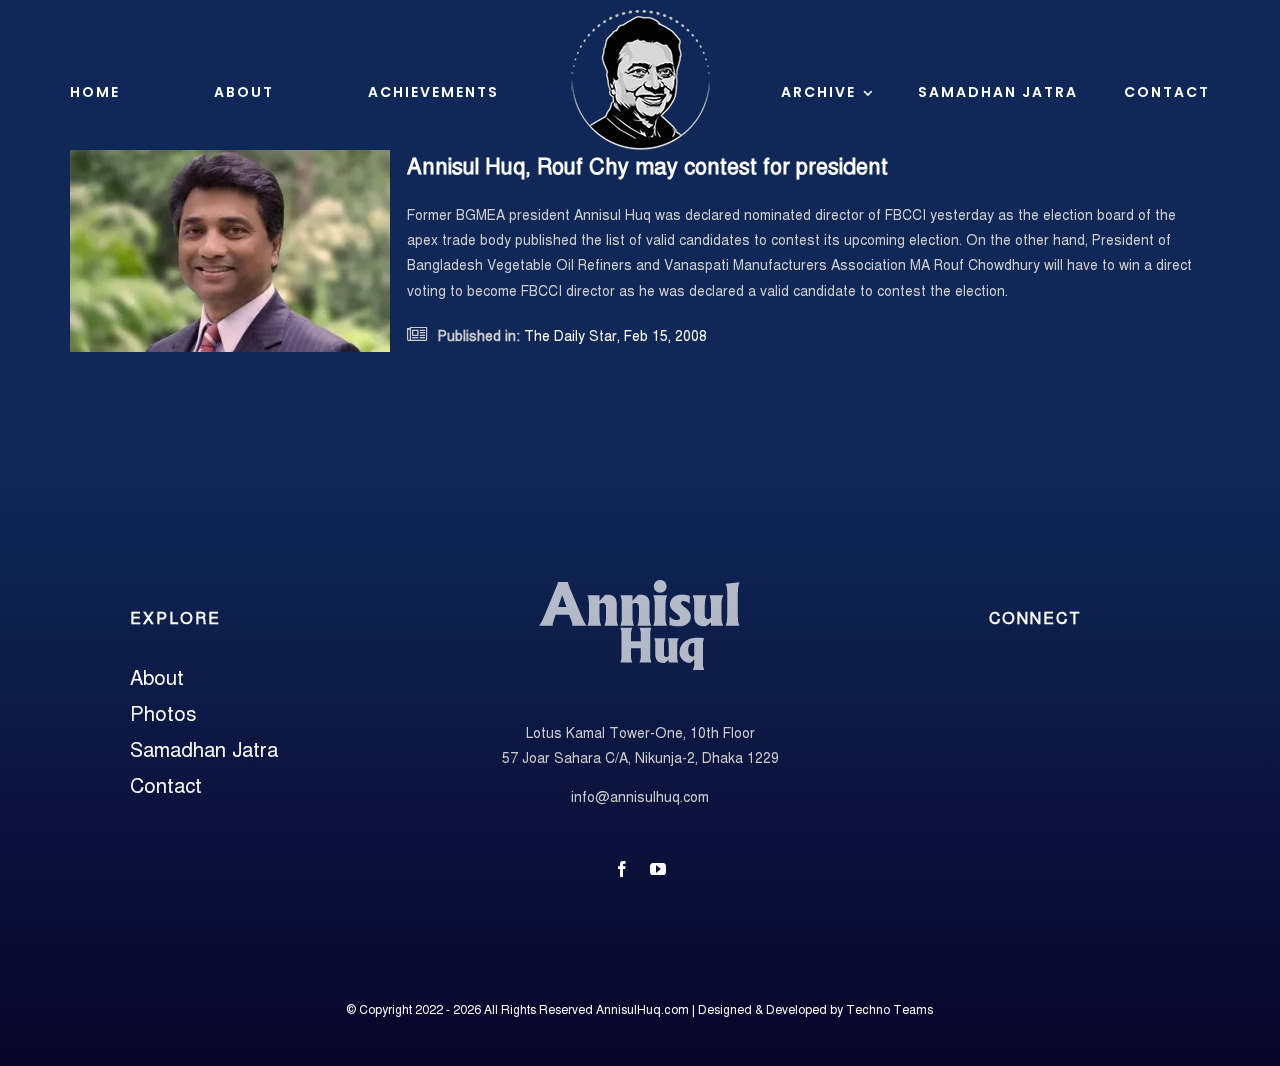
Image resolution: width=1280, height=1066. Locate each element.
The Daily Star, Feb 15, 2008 (613, 336)
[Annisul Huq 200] (640, 583)
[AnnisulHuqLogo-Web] (640, 16)
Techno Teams (889, 1010)
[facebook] (622, 869)
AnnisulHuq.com (642, 1010)
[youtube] (658, 869)
